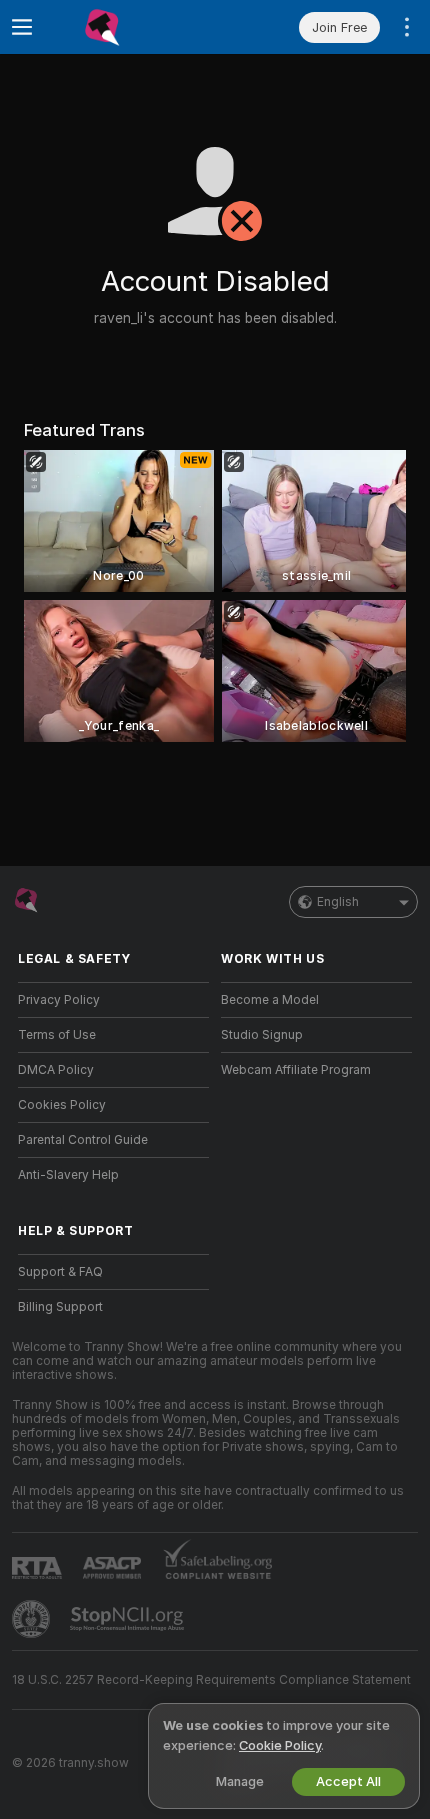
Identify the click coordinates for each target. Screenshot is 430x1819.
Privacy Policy (59, 1000)
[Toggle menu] (22, 27)
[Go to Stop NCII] (129, 1619)
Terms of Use (57, 1035)
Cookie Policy (280, 1745)
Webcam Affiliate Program (296, 1070)
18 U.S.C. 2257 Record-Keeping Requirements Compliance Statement (211, 1680)
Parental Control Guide (83, 1140)
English (338, 902)
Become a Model (270, 1000)
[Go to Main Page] (129, 27)
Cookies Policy (62, 1105)
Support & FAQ (60, 1272)
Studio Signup (262, 1035)
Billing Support (60, 1307)
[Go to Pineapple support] (33, 1619)
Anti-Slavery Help (68, 1175)
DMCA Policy (56, 1070)
